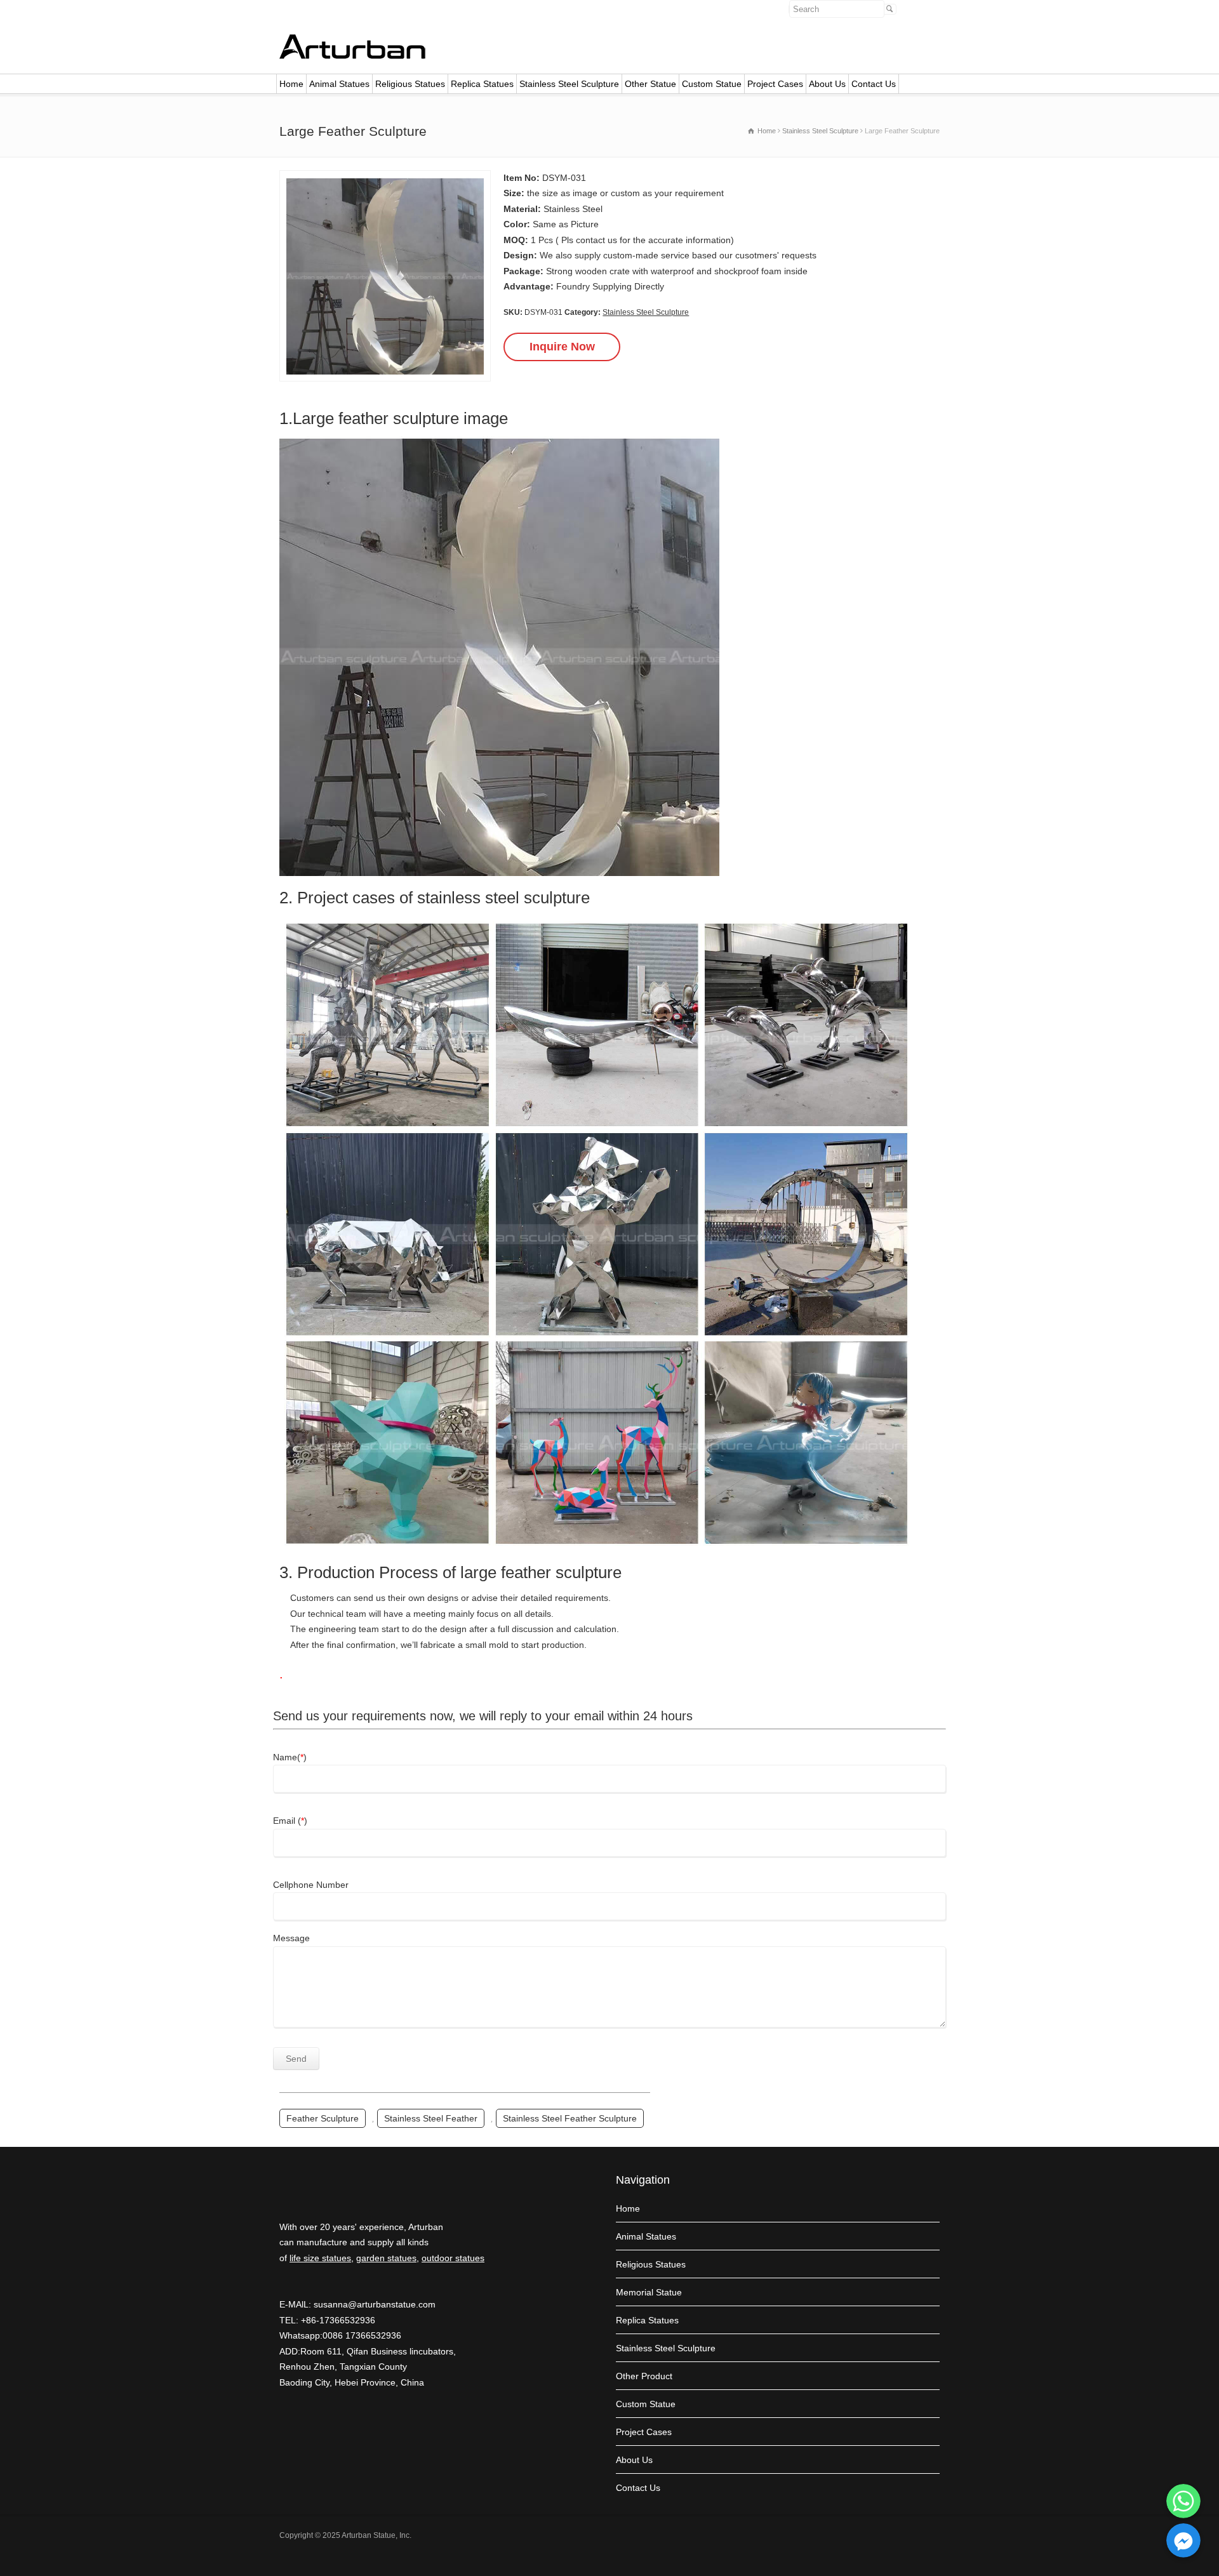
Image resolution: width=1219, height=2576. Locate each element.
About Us (827, 84)
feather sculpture (323, 2118)
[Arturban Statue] (352, 56)
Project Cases (775, 84)
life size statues (320, 2258)
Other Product (644, 2376)
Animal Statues (339, 84)
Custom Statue (712, 84)
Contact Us (874, 84)
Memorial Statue (649, 2292)
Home (291, 84)
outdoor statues (453, 2258)
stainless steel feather (431, 2118)
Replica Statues (482, 84)
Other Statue (650, 84)
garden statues (386, 2258)
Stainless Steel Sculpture (569, 84)
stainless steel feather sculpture (570, 2118)
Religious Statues (410, 84)
